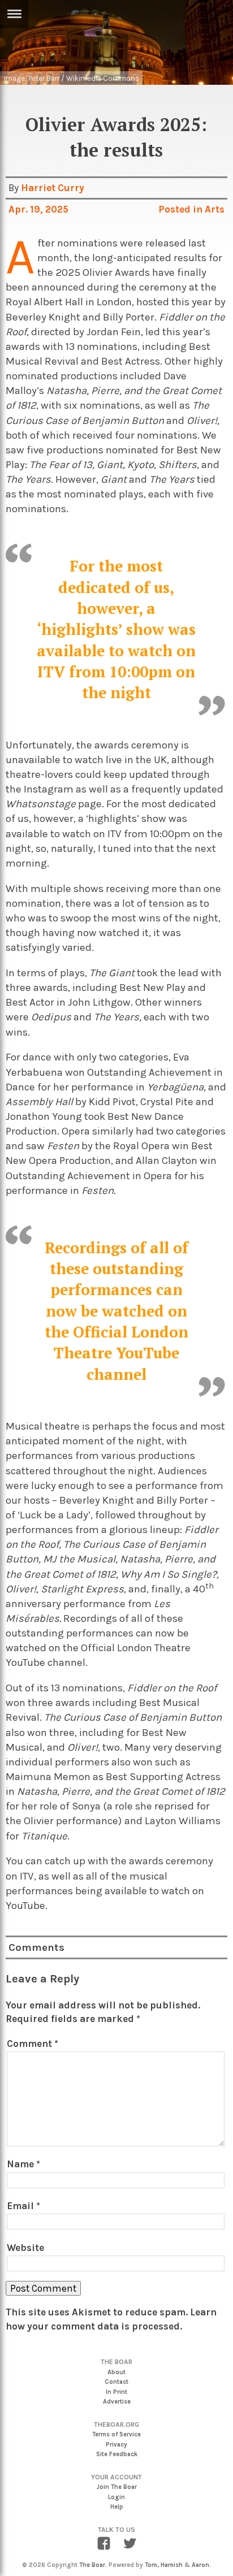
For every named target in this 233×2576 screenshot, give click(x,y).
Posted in (182, 209)
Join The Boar (117, 2487)
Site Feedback (117, 2454)
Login (116, 2497)
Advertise (117, 2402)
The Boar (92, 2565)
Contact (116, 2382)
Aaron (200, 2565)
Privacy (116, 2445)
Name (23, 2164)
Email (23, 2206)
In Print (116, 2392)
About (116, 2372)
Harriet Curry (53, 188)
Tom (151, 2565)
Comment (33, 2044)
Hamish (172, 2565)
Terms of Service (116, 2434)
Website (25, 2248)
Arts (215, 209)
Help (117, 2507)
